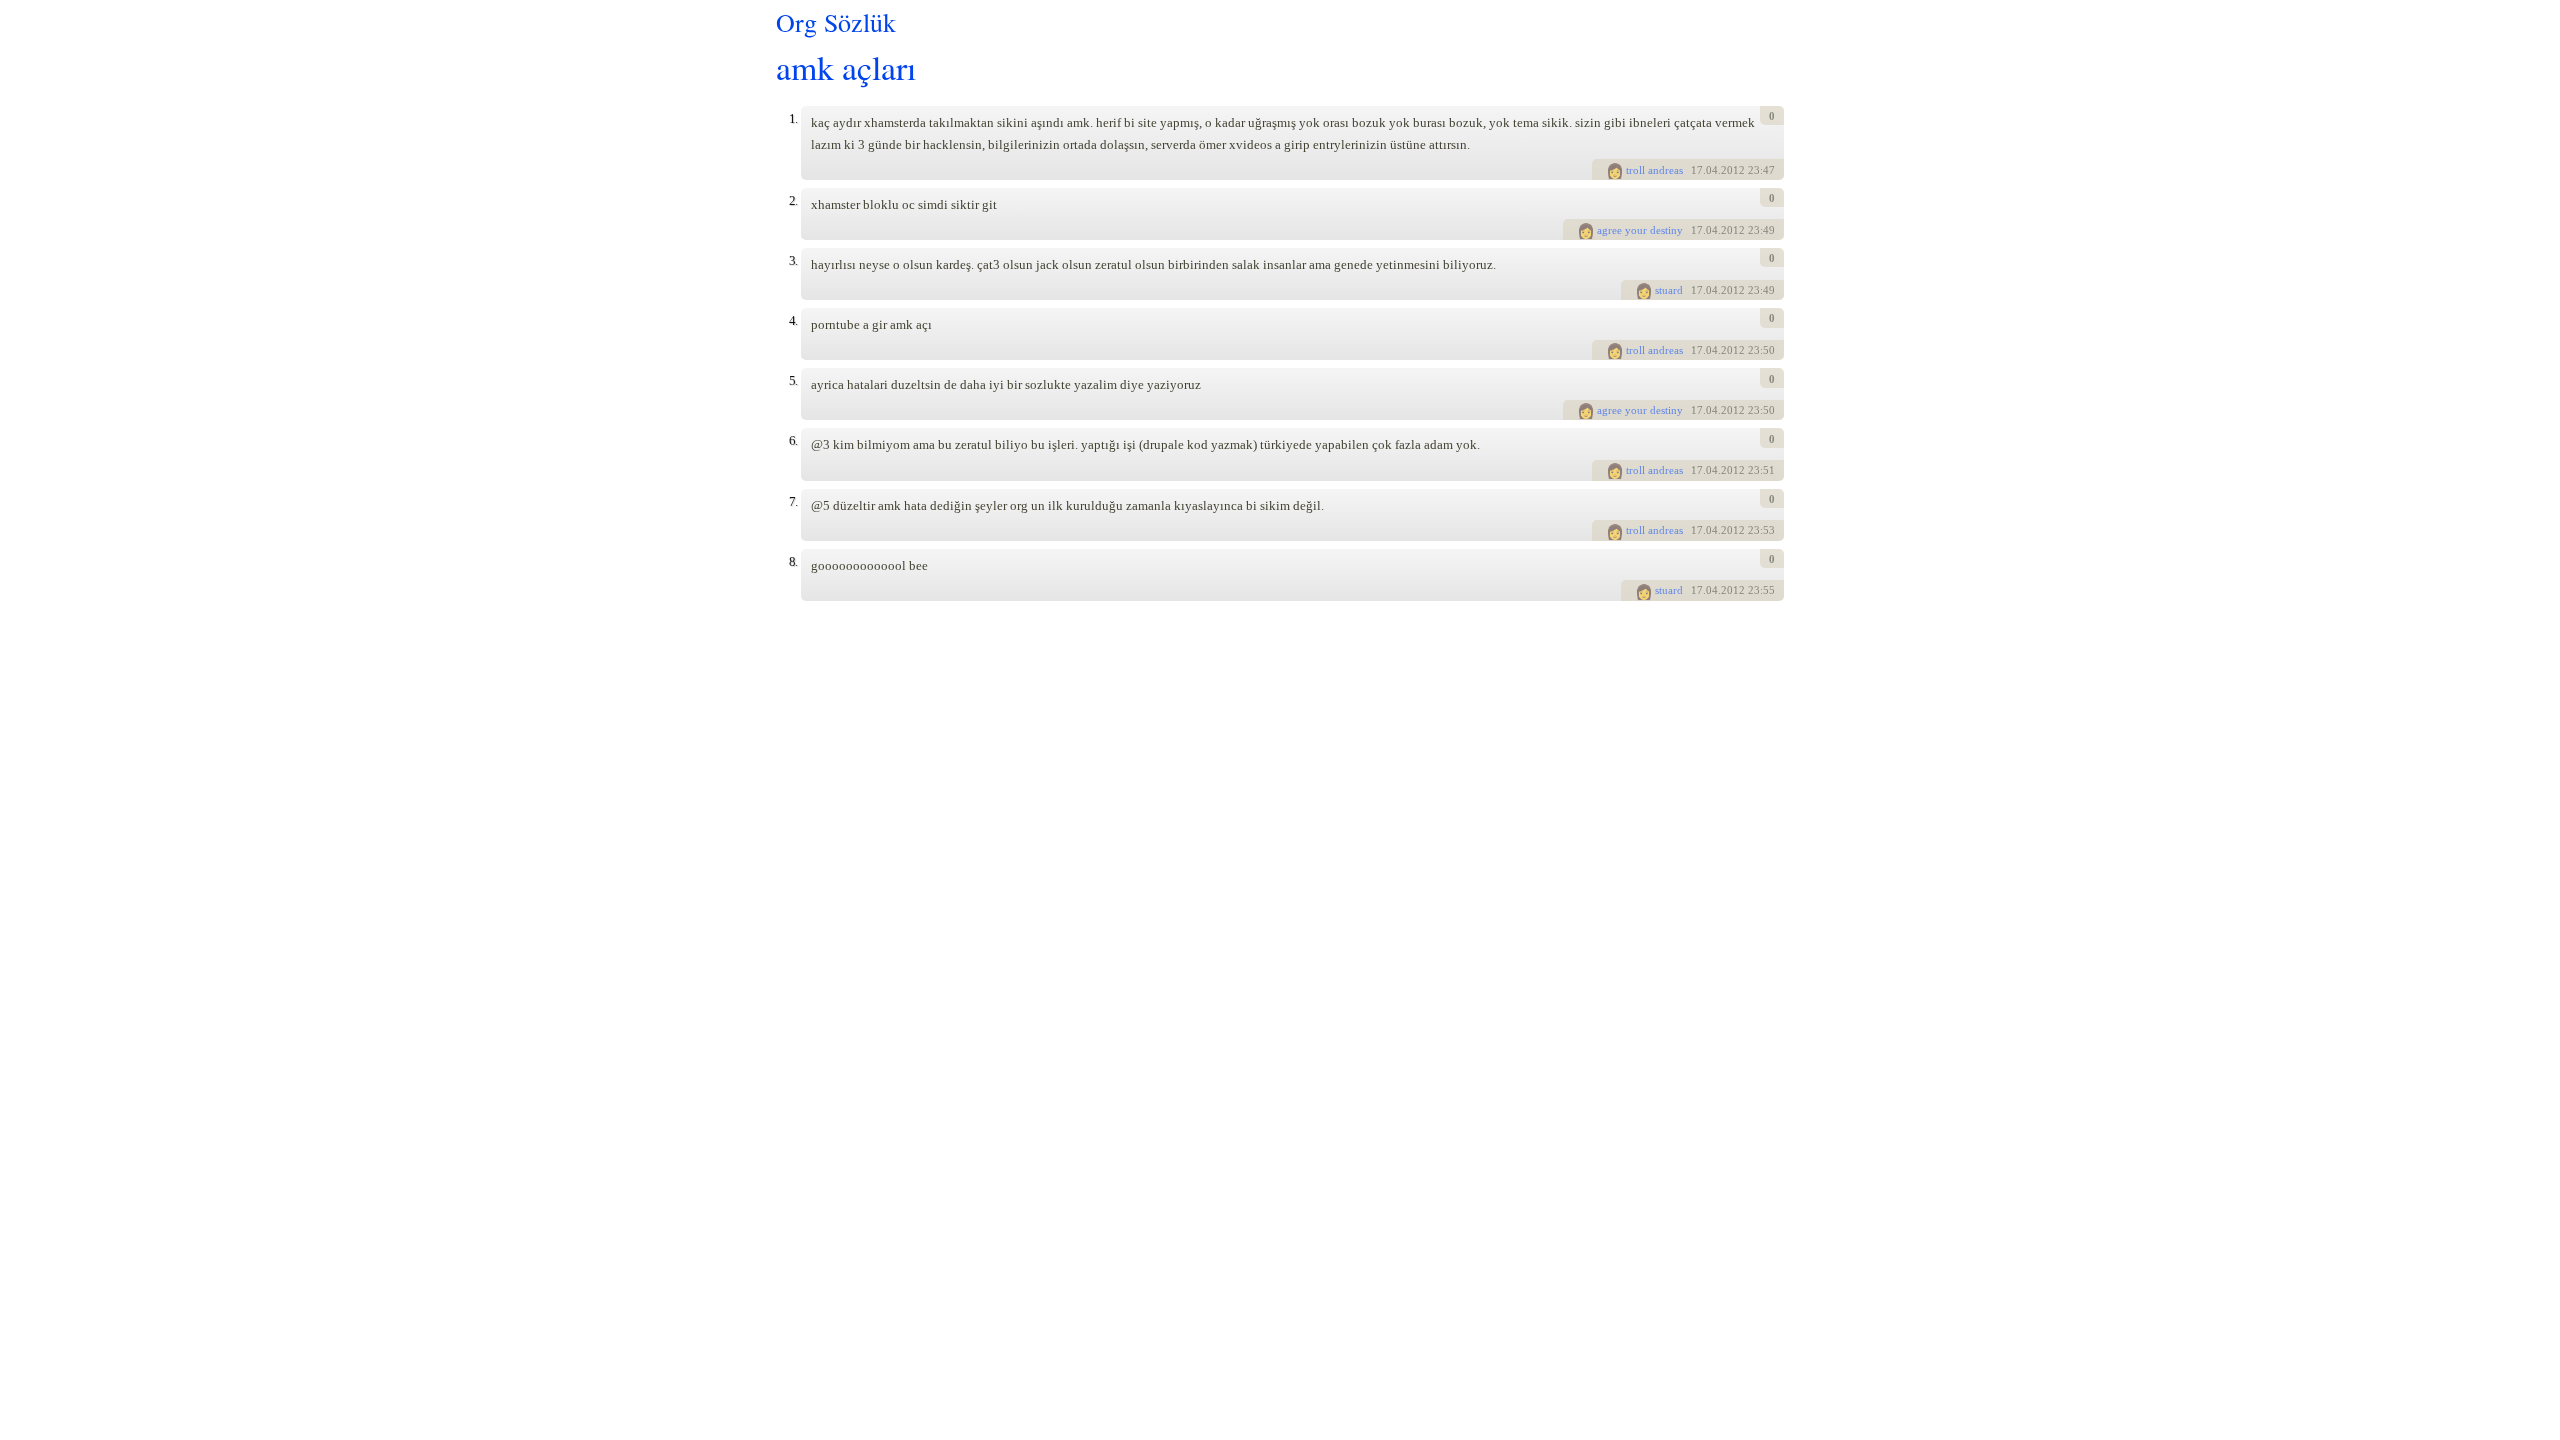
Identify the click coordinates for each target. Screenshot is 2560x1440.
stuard (1669, 290)
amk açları (846, 66)
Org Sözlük (836, 22)
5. (793, 380)
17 (1697, 170)
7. (793, 501)
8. (793, 561)
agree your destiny (1640, 230)
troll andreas (1654, 170)
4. (793, 320)
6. (793, 440)
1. (793, 118)
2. (793, 200)
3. (793, 260)
